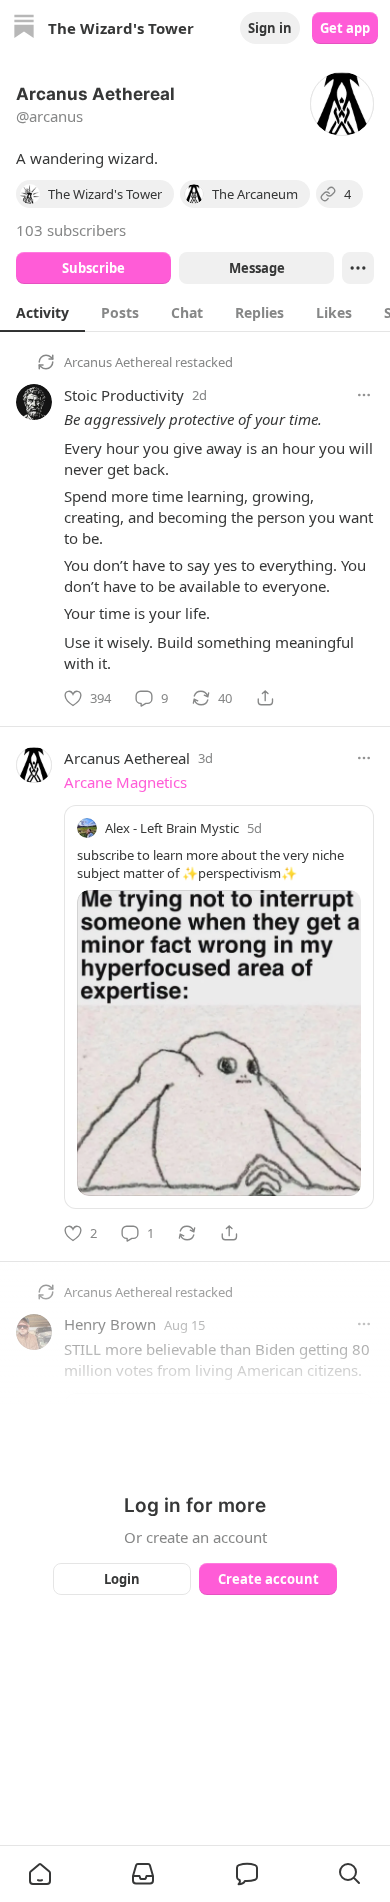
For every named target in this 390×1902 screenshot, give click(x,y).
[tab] (42, 312)
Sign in (270, 28)
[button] (40, 1874)
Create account (268, 1579)
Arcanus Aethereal (118, 362)
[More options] (364, 395)
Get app (345, 28)
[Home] (24, 28)
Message (257, 268)
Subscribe (93, 268)
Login (122, 1579)
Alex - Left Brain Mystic (172, 828)
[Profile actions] (358, 268)
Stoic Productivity (124, 395)
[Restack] (187, 1233)
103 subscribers (71, 230)
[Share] (265, 698)
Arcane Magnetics (125, 782)
